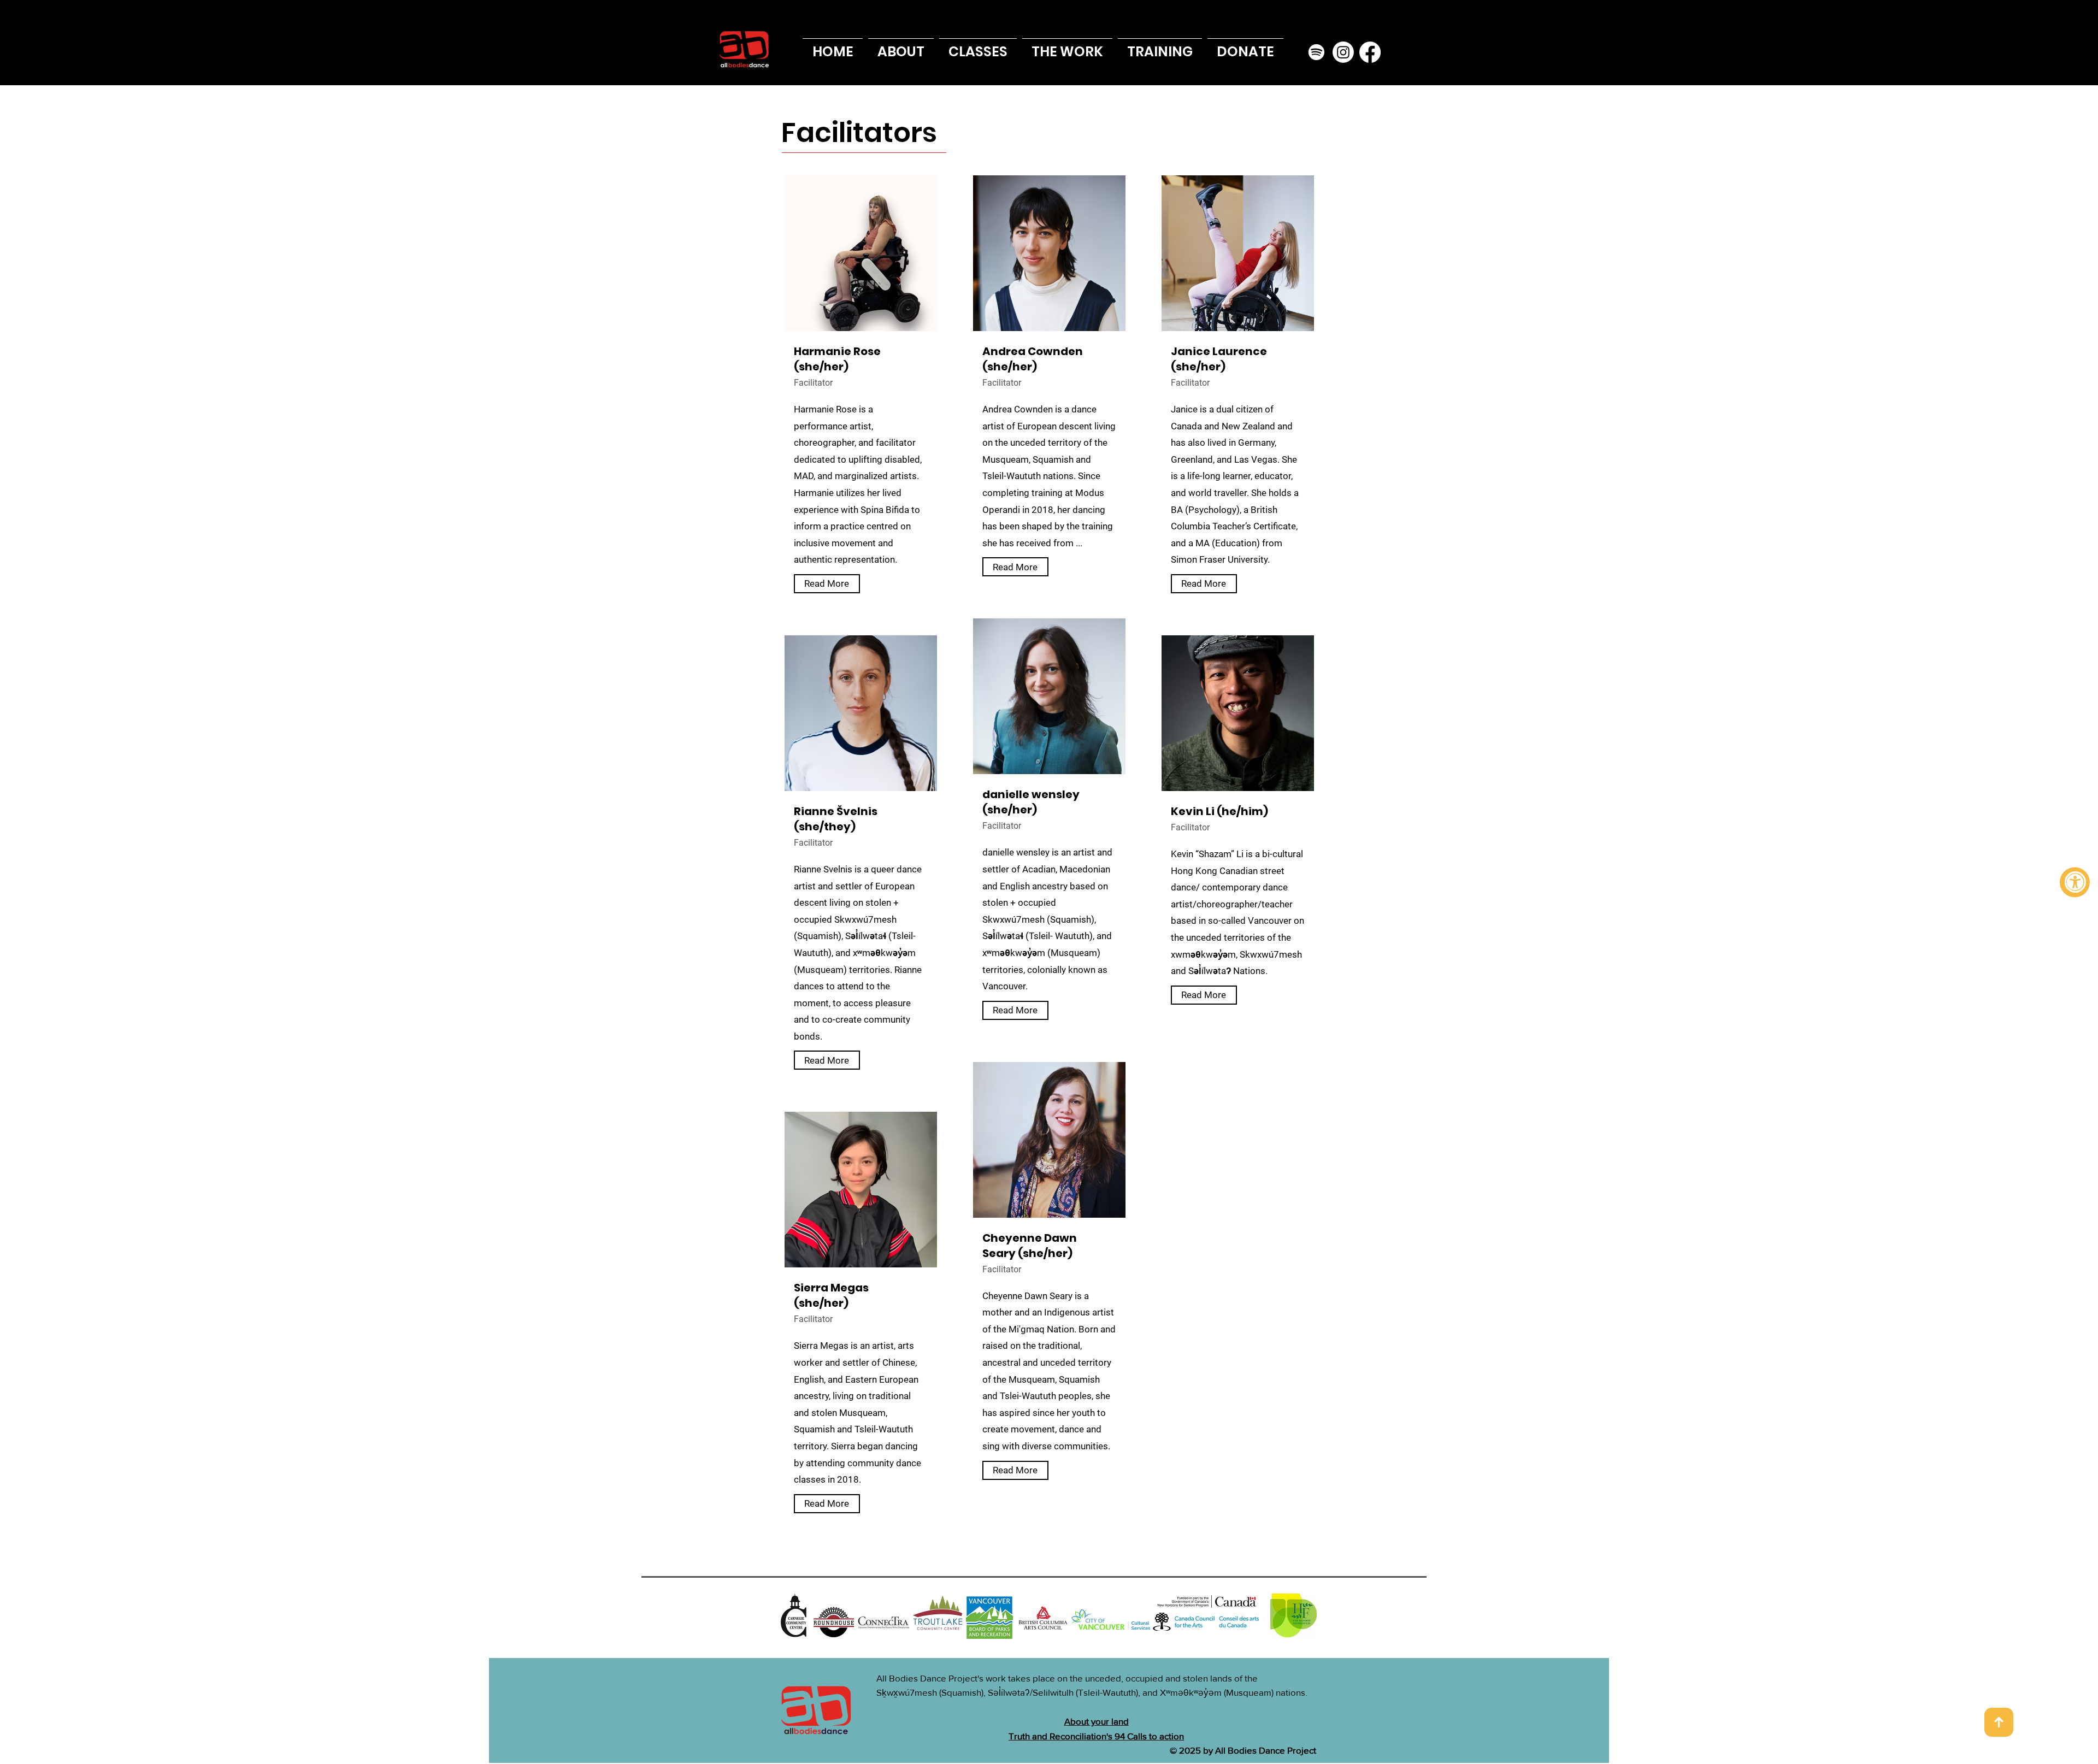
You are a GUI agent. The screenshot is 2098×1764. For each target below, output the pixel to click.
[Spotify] (1316, 52)
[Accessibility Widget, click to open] (2075, 882)
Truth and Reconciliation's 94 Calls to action (1096, 1736)
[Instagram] (1343, 52)
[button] (901, 47)
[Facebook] (1370, 52)
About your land (1097, 1721)
